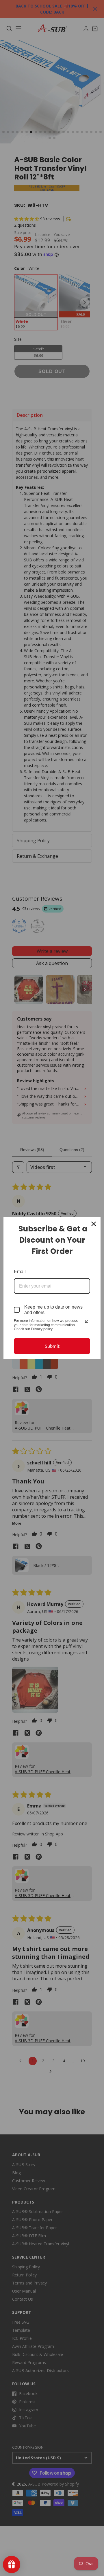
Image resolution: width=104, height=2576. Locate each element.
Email (20, 1272)
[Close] (94, 1224)
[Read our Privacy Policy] (87, 1321)
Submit (52, 1346)
